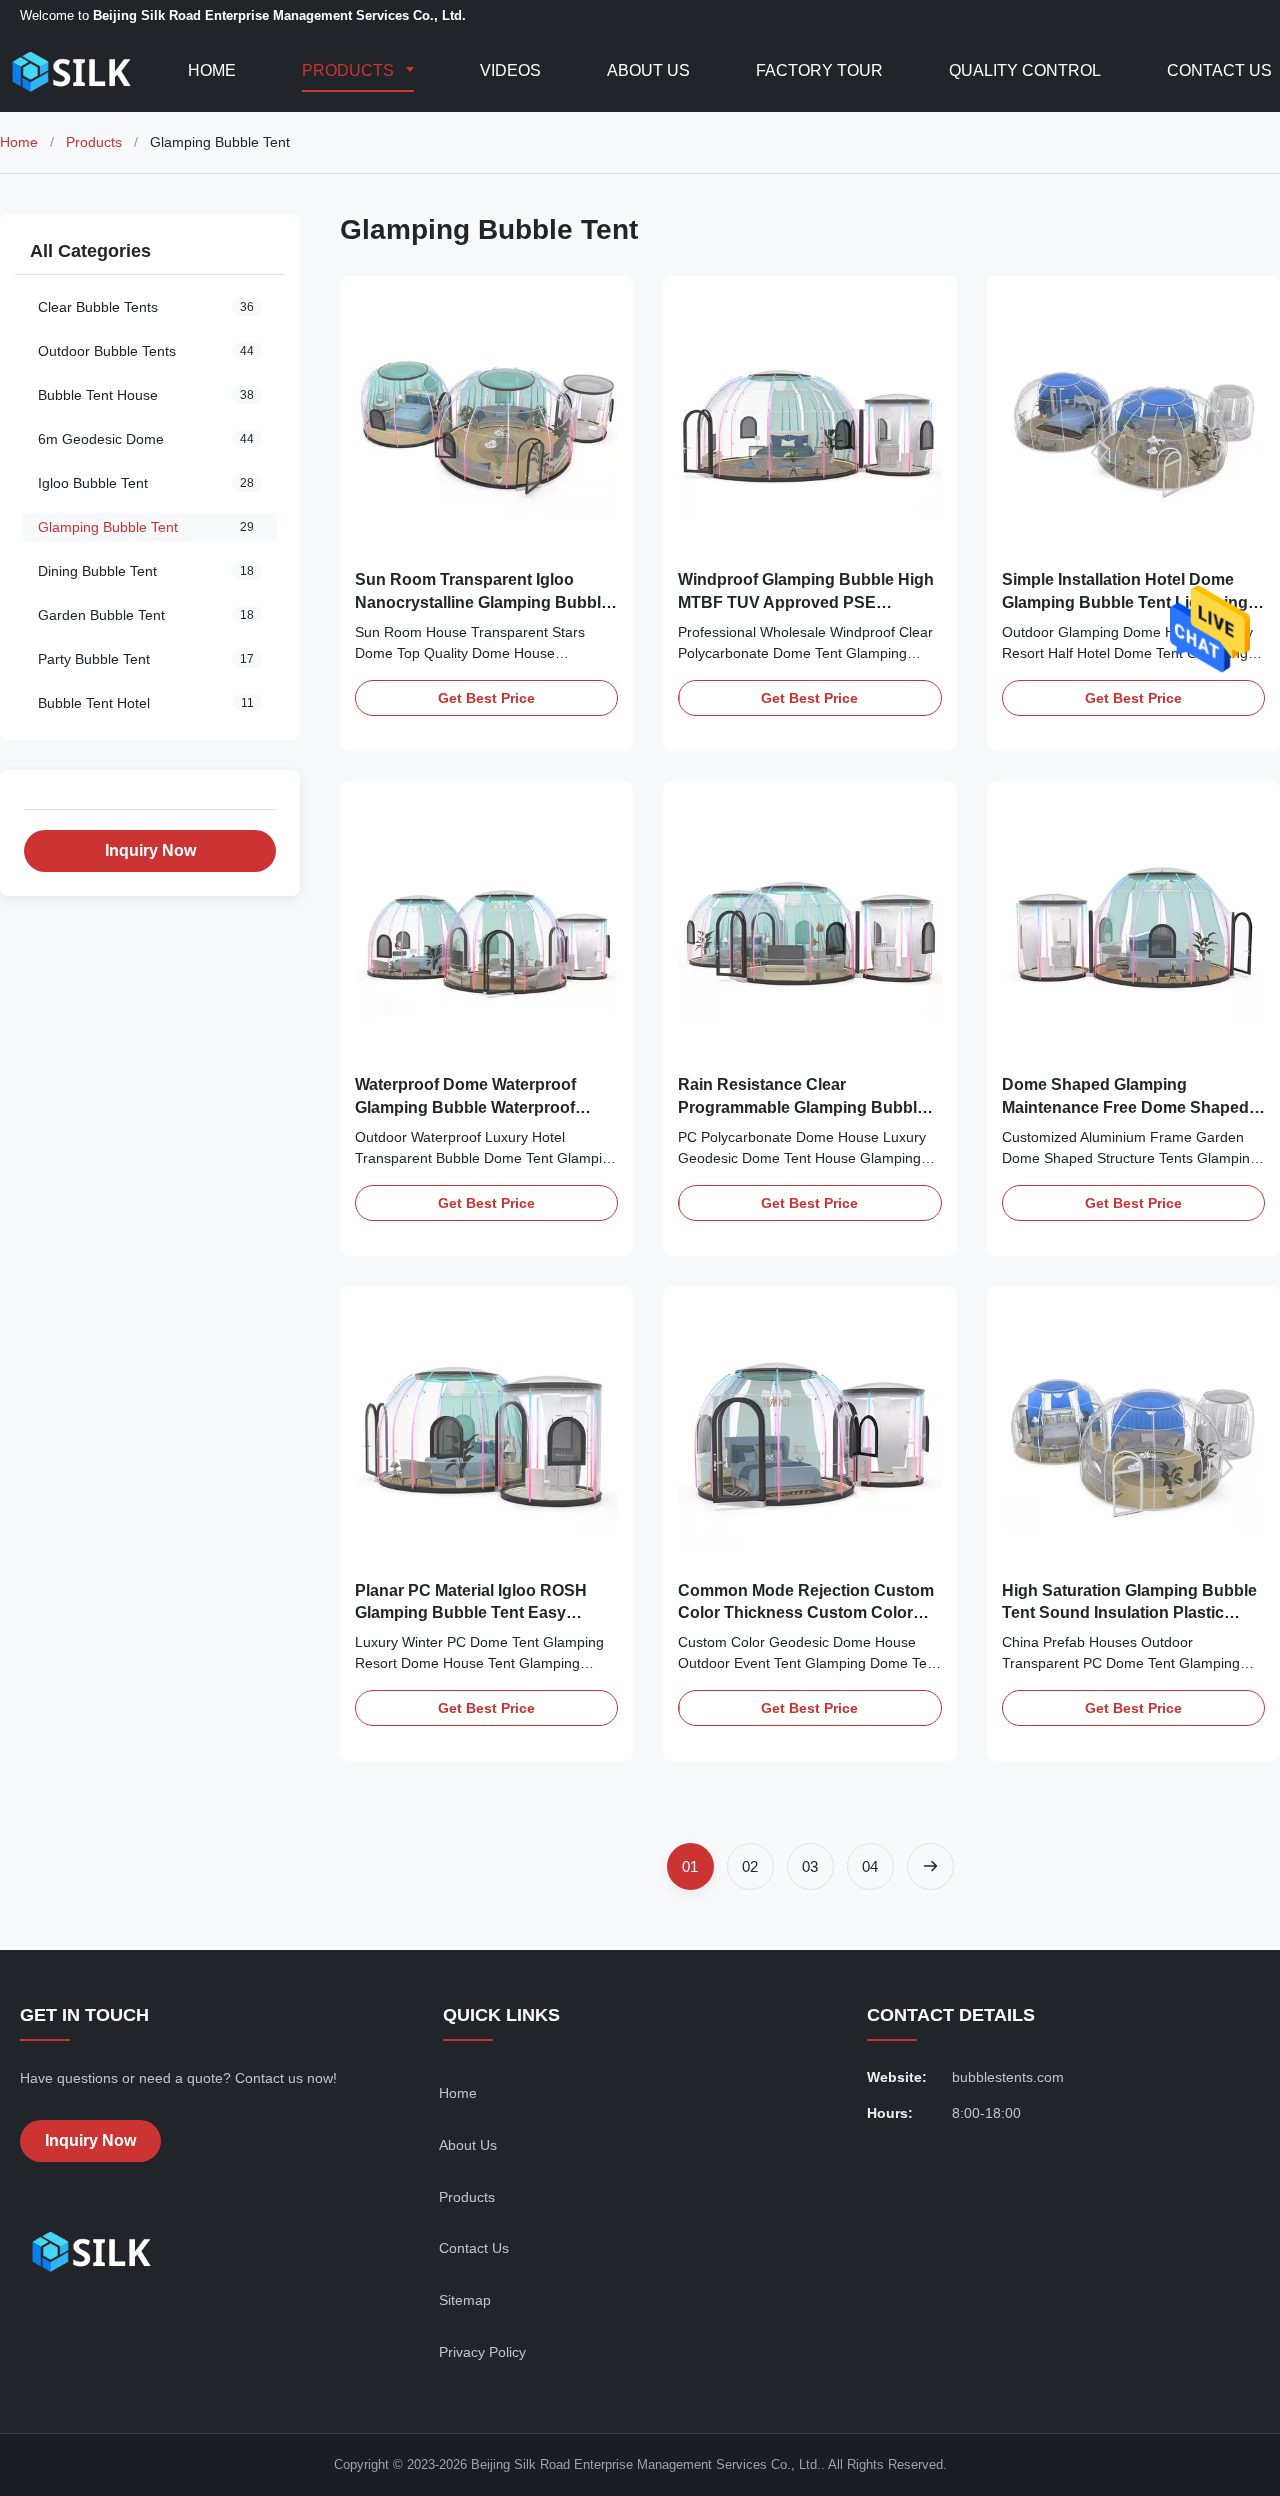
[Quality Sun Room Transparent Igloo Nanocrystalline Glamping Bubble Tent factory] (486, 422)
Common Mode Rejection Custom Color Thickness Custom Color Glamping (806, 1613)
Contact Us (1219, 70)
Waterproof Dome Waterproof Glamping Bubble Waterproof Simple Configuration (465, 1107)
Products (350, 70)
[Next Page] (930, 1866)
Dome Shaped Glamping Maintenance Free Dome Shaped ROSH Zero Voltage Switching (1125, 1107)
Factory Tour (819, 70)
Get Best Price (486, 698)
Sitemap (465, 2300)
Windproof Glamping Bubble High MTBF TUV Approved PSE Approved (806, 602)
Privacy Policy (482, 2352)
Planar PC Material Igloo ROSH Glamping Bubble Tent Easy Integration (471, 1613)
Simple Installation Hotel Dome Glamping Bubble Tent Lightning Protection (1125, 602)
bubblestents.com (1008, 2077)
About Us (648, 70)
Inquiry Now (150, 850)
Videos (510, 70)
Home (212, 70)
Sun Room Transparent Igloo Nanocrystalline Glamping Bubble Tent (482, 602)
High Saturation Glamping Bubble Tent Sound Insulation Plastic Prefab (1129, 1613)
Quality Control (1025, 70)
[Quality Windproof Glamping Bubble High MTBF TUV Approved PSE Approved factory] (809, 422)
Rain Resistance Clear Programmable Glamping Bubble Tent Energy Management (802, 1107)
